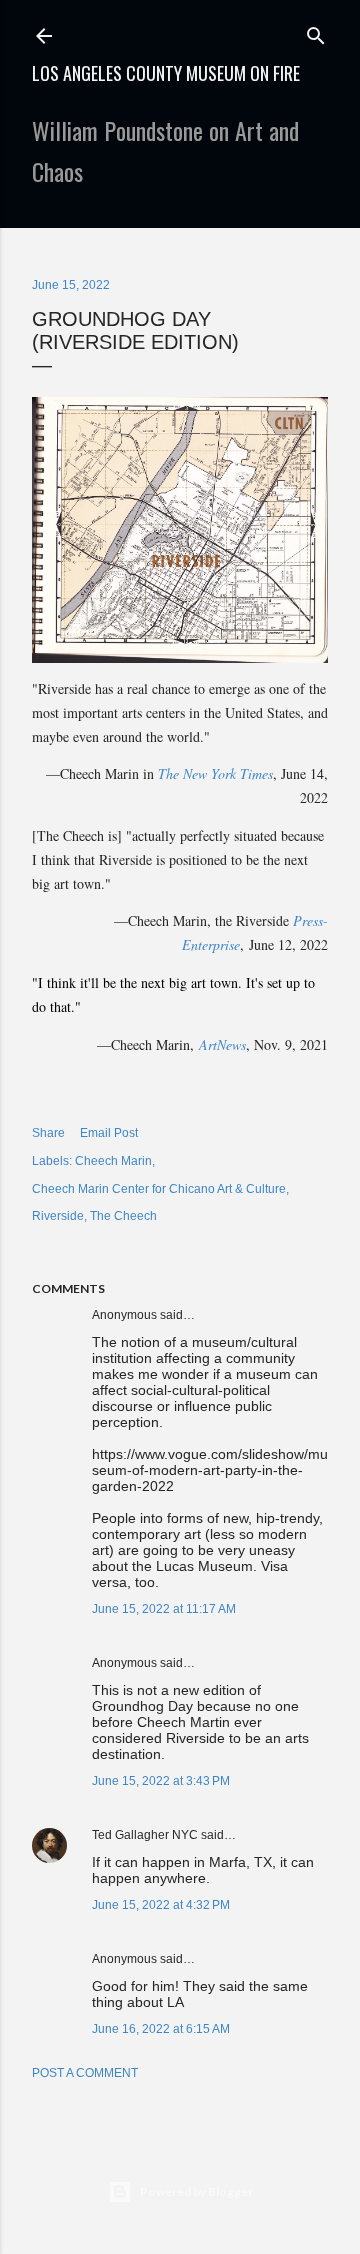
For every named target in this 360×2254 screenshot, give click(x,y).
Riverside (58, 1216)
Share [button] (48, 1133)
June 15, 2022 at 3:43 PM (161, 1781)
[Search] (316, 31)
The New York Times (215, 773)
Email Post (109, 1133)
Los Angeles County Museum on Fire (166, 73)
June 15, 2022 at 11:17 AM (164, 1609)
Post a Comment (85, 2073)
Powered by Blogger (196, 2191)
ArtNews (222, 1044)
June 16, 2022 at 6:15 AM (161, 2029)
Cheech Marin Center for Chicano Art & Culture (159, 1189)
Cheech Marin (113, 1161)
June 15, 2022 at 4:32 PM (161, 1905)
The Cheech (123, 1216)
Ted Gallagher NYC (145, 1835)
